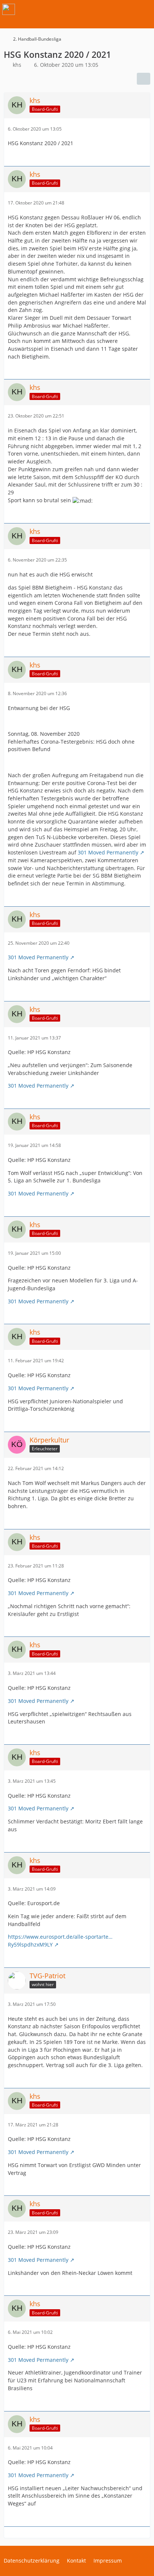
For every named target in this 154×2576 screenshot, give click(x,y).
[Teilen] (144, 79)
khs (17, 65)
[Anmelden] (126, 9)
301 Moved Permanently (108, 852)
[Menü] (144, 9)
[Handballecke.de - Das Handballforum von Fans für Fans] (9, 9)
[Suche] (107, 9)
